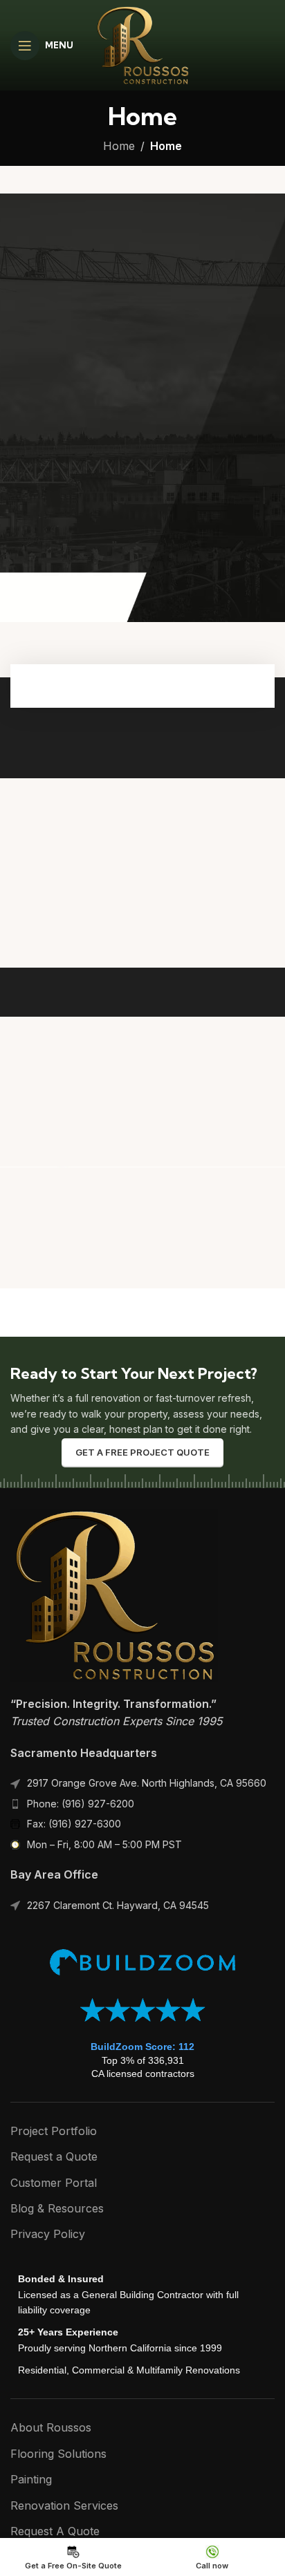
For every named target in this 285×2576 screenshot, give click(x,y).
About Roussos (51, 2427)
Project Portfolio (54, 2131)
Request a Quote (54, 2156)
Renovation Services (64, 2506)
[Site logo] (142, 44)
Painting (31, 2479)
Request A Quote (55, 2531)
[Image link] (114, 1594)
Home (119, 146)
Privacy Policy (48, 2234)
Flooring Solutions (58, 2454)
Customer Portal (54, 2183)
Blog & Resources (57, 2208)
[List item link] (142, 1804)
